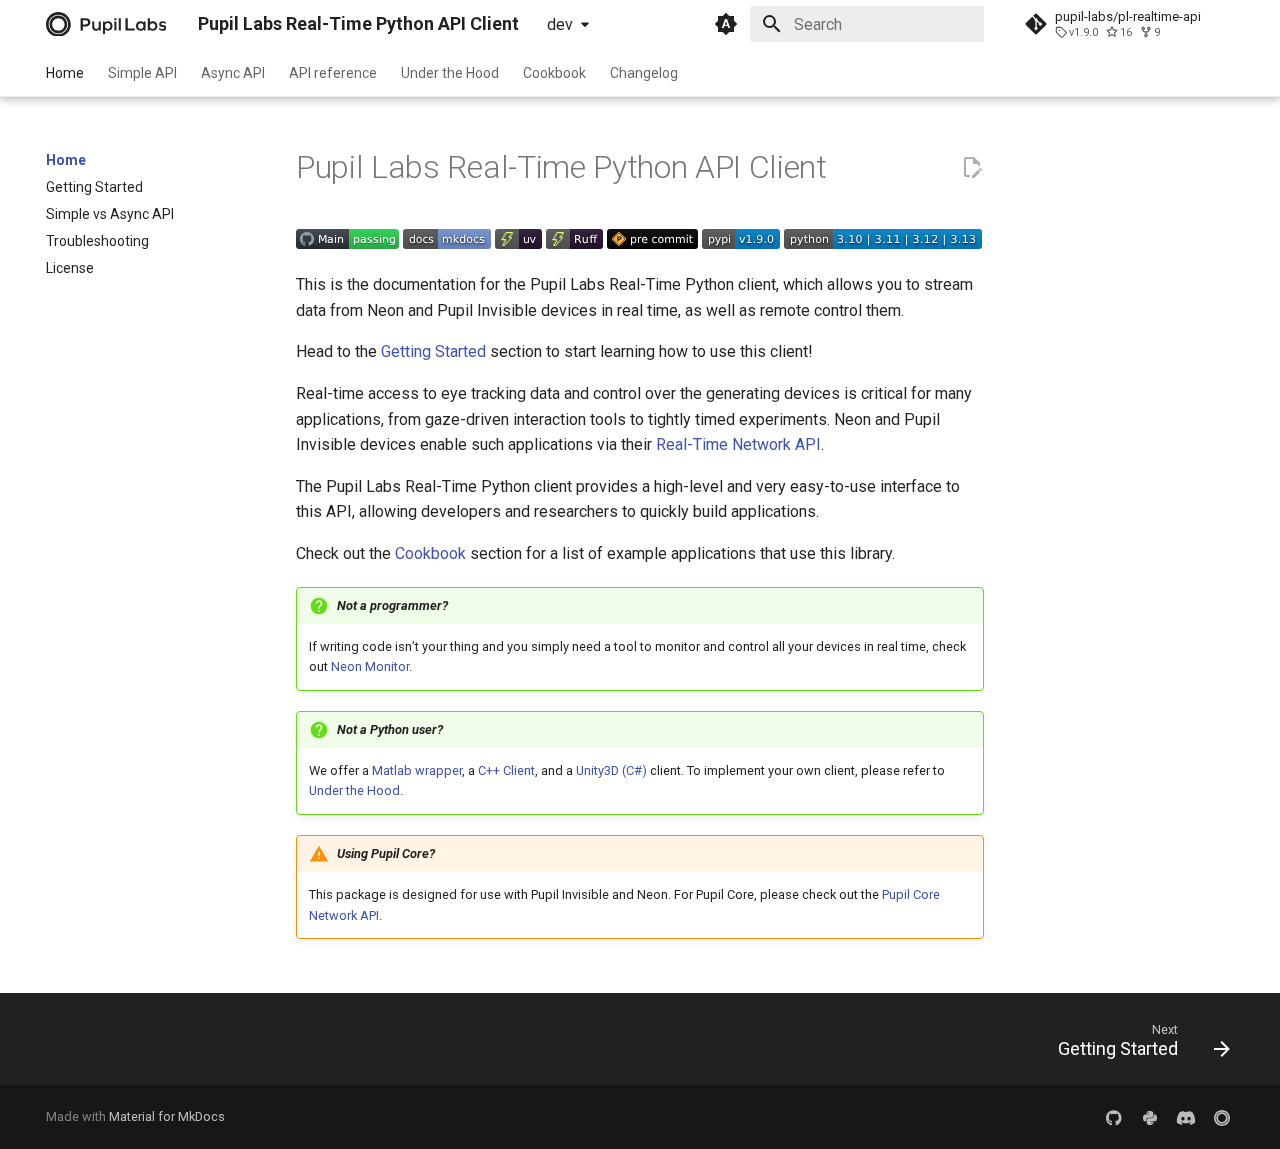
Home (65, 73)
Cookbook (554, 73)
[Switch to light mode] (726, 24)
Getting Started (433, 351)
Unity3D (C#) (611, 770)
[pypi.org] (1150, 1117)
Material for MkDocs (167, 1116)
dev (560, 24)
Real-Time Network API (738, 444)
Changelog (644, 73)
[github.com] (1114, 1117)
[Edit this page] (972, 168)
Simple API (142, 73)
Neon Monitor (370, 666)
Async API (233, 73)
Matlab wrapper (417, 770)
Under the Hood (450, 73)
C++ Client (506, 770)
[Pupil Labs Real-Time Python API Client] (106, 24)
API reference (333, 73)
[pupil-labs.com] (1186, 1117)
